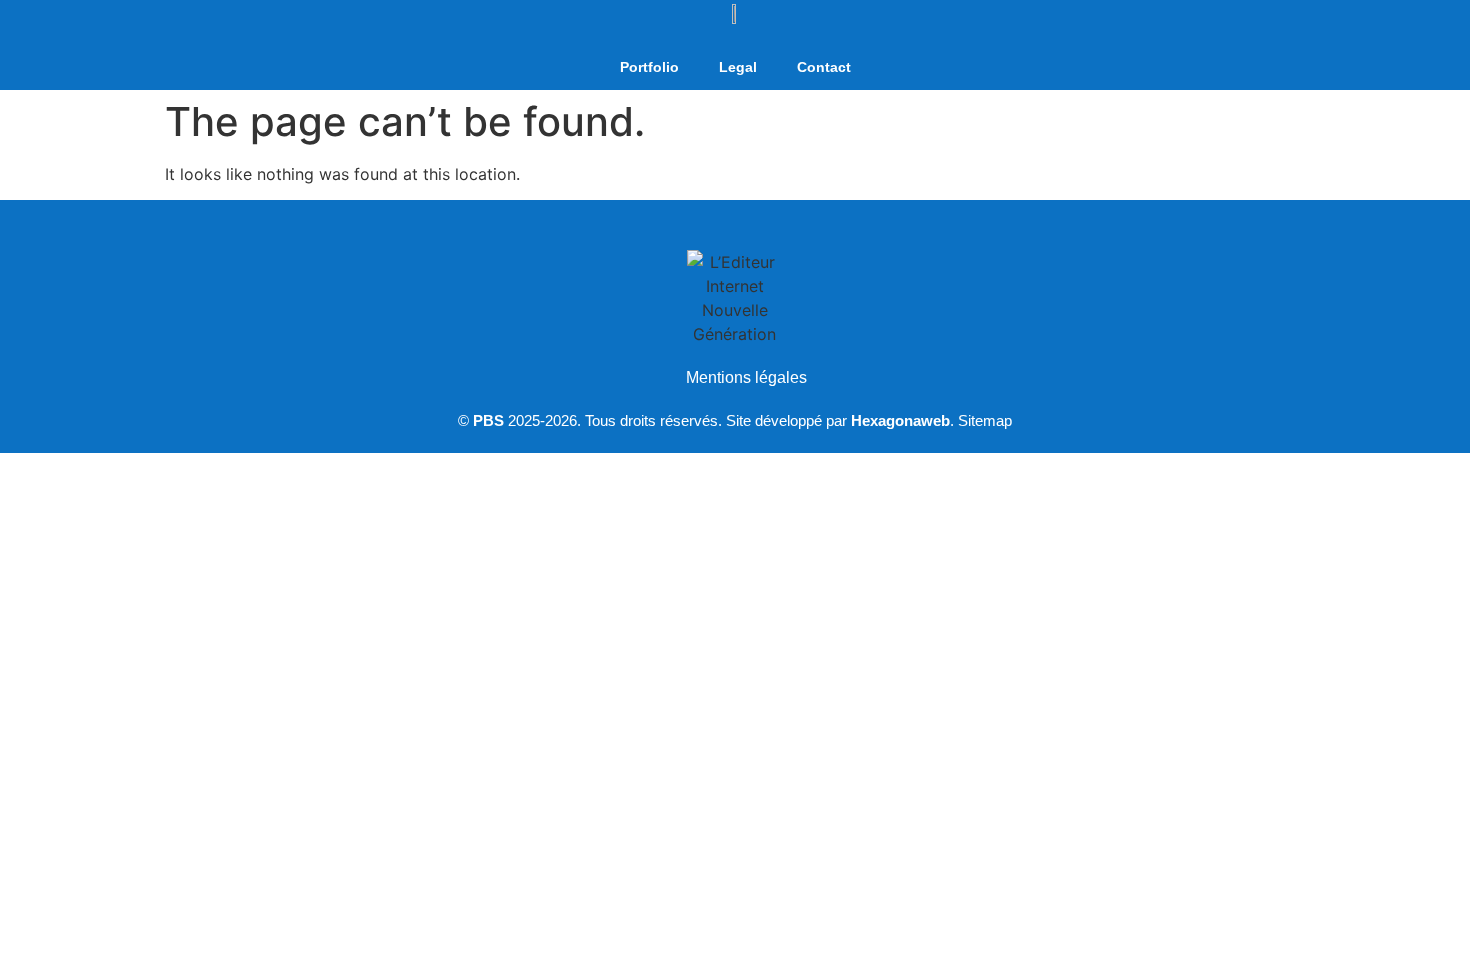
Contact (824, 67)
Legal (738, 67)
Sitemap (985, 420)
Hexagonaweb (900, 420)
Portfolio (649, 67)
